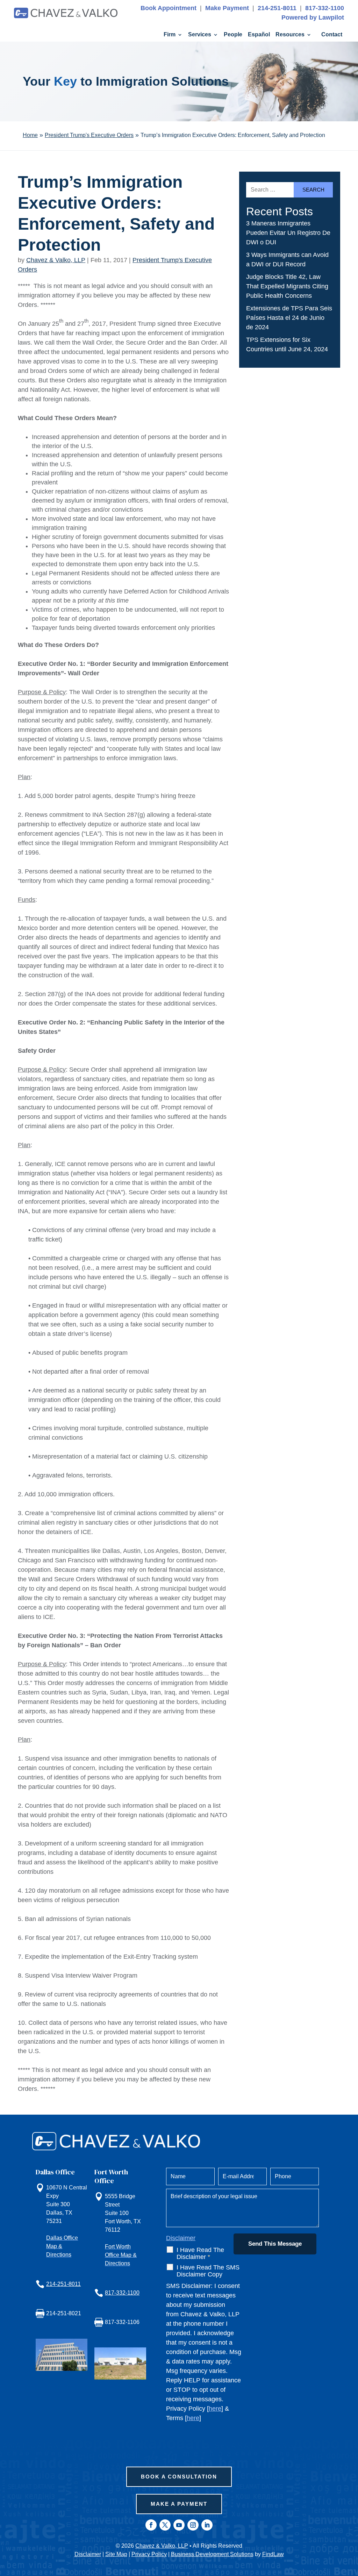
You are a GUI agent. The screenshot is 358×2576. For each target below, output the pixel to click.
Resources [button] (290, 35)
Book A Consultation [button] (179, 2477)
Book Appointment (169, 8)
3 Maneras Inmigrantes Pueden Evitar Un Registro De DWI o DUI (288, 233)
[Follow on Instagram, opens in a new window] (193, 2525)
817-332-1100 (325, 8)
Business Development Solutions (212, 2554)
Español (259, 35)
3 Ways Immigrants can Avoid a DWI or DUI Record (287, 260)
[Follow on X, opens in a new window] (165, 2525)
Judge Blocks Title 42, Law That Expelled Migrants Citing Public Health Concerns (287, 286)
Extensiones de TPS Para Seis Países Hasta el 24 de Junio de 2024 (289, 318)
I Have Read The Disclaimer (200, 2253)
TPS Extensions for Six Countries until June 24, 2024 (287, 344)
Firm (170, 35)
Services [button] (200, 35)
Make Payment (227, 8)
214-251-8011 (277, 8)
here (215, 2409)
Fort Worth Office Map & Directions (121, 2255)
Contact (332, 35)
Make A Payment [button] (179, 2504)
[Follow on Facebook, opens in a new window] (151, 2525)
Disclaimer (181, 2238)
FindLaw (273, 2554)
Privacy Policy (149, 2554)
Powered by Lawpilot (313, 17)
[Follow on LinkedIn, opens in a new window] (207, 2525)
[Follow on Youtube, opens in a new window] (179, 2525)
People (233, 35)
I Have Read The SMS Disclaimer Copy (208, 2271)
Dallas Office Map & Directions (62, 2246)
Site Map (116, 2554)
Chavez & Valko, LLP (56, 260)
